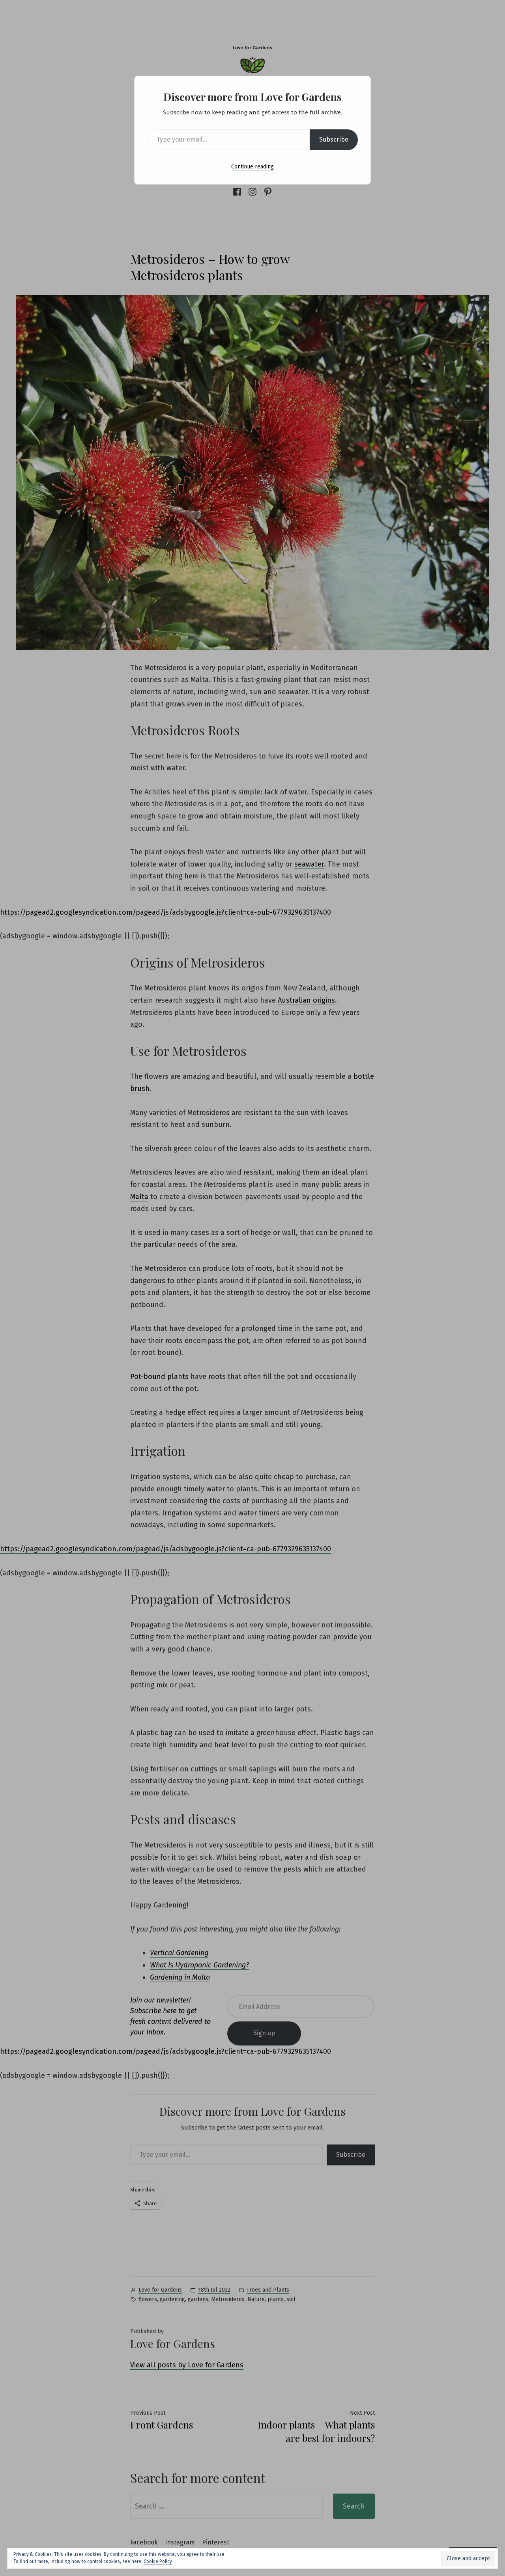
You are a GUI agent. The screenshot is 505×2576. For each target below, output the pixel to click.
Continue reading (252, 167)
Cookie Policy (158, 2561)
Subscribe (334, 139)
